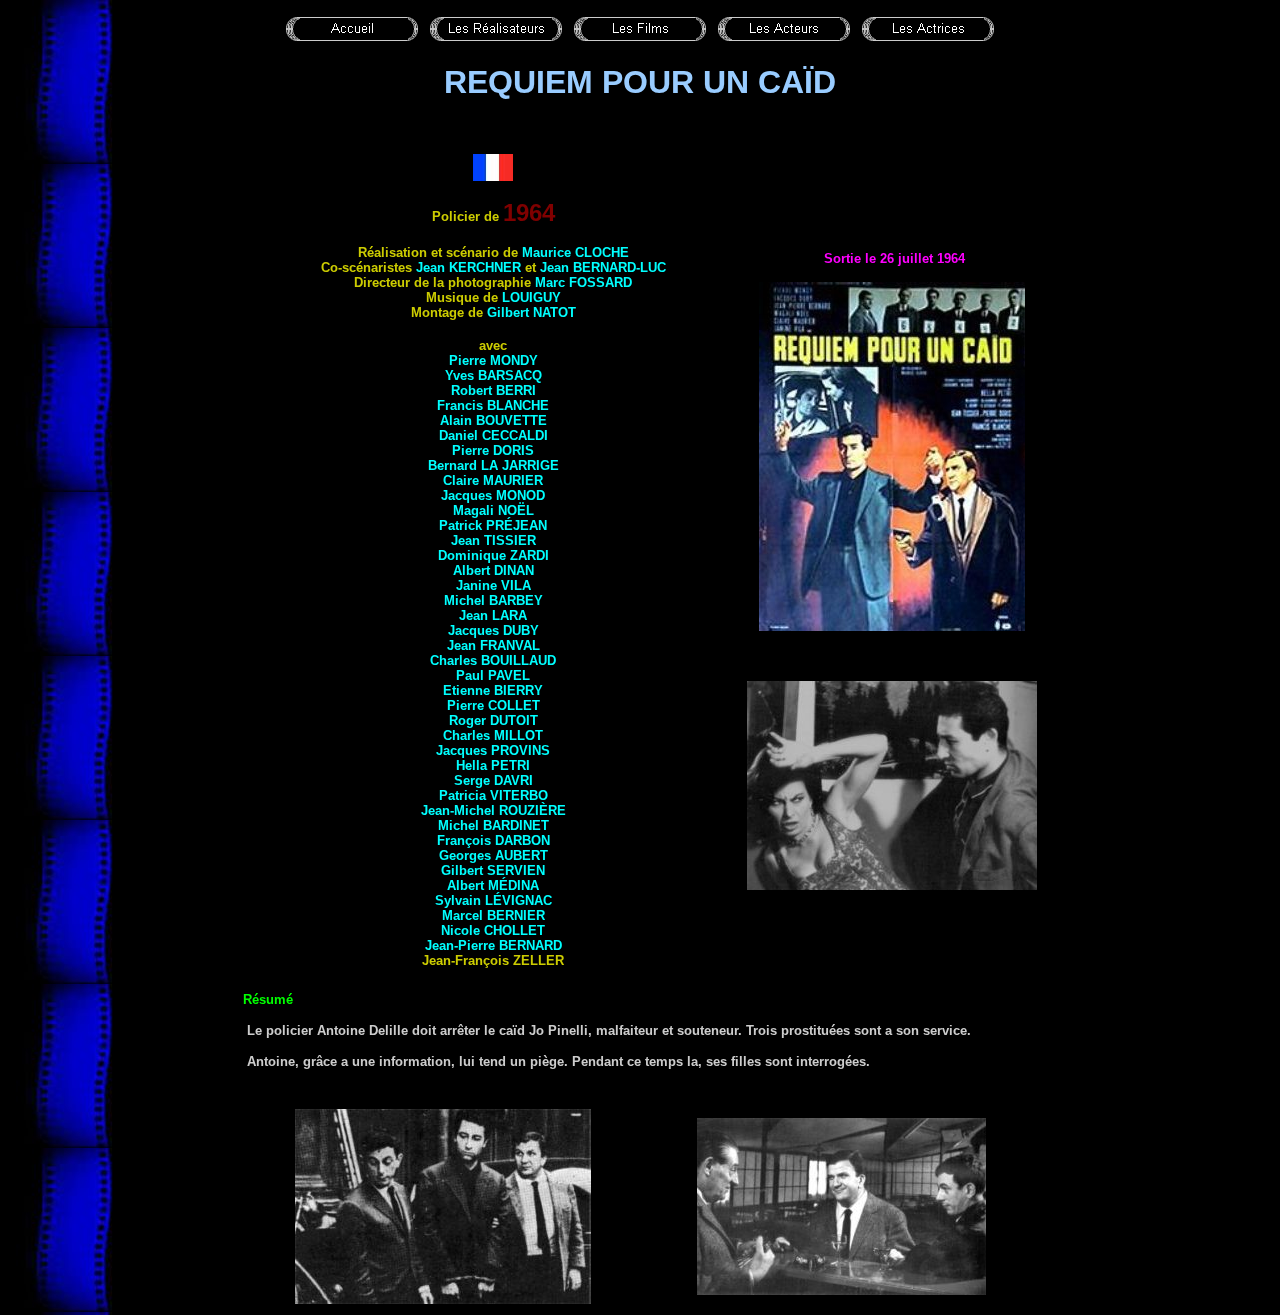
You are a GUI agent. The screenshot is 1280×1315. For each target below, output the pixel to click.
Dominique (493, 555)
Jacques (493, 495)
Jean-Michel (493, 810)
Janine (493, 585)
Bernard (493, 465)
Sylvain (493, 900)
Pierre (493, 360)
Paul (493, 675)
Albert (493, 570)
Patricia (493, 795)
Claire (493, 480)
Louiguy (531, 297)
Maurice (575, 252)
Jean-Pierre (493, 945)
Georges (493, 855)
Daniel (493, 435)
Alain (493, 420)
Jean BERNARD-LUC (603, 267)
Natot (554, 312)
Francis (493, 405)
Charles (493, 660)
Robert (493, 390)
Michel (493, 600)
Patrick (493, 525)
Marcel (493, 915)
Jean (468, 267)
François (493, 840)
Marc (583, 282)
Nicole (493, 930)
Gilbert (510, 312)
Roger (493, 720)
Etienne (493, 690)
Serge (493, 780)
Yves (493, 375)
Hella (493, 765)
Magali (493, 510)
